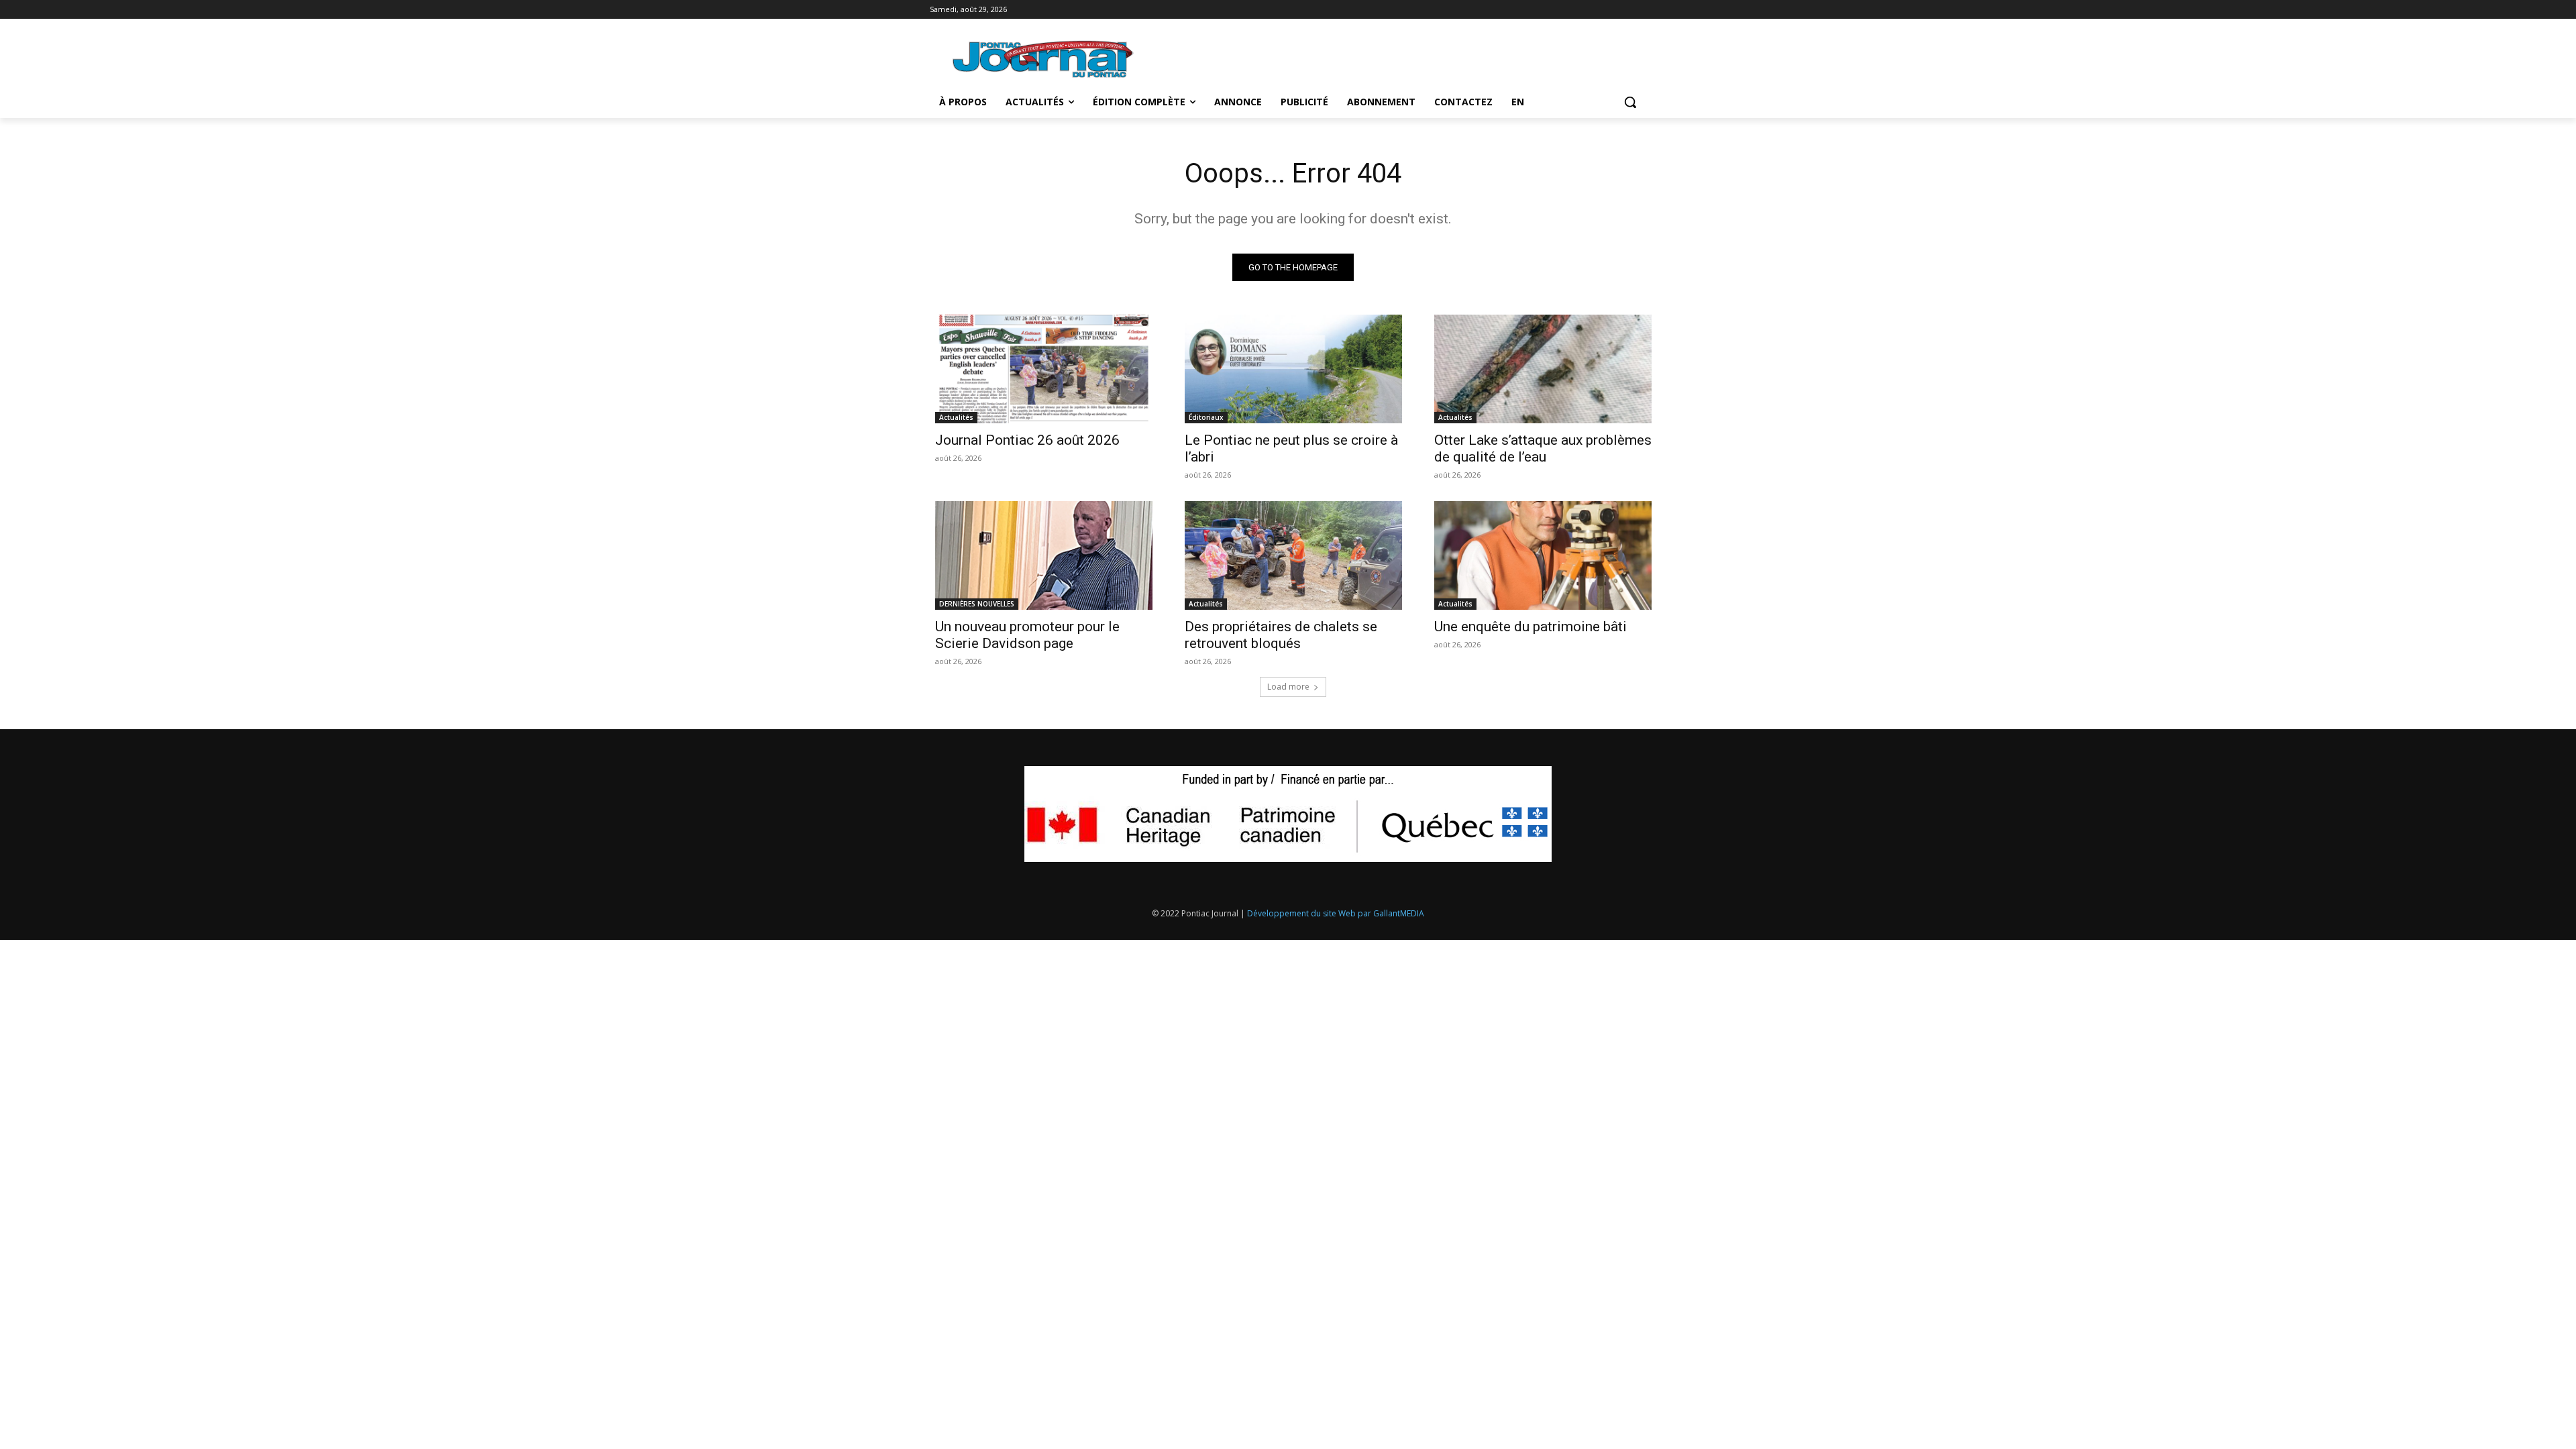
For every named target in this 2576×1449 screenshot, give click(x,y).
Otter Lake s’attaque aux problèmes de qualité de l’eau (1543, 448)
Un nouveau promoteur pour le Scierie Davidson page (1027, 635)
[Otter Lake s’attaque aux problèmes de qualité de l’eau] (1543, 369)
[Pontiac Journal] (1044, 59)
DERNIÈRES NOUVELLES (977, 604)
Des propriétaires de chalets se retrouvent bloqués (1281, 635)
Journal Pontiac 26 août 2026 (1027, 440)
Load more (1288, 687)
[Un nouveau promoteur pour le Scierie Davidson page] (1044, 555)
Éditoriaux (1206, 417)
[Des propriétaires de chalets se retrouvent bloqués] (1293, 555)
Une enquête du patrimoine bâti (1531, 627)
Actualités (956, 417)
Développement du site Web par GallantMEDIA (1336, 913)
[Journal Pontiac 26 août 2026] (1044, 369)
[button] (1630, 102)
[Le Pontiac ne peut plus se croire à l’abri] (1293, 369)
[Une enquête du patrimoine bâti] (1543, 555)
